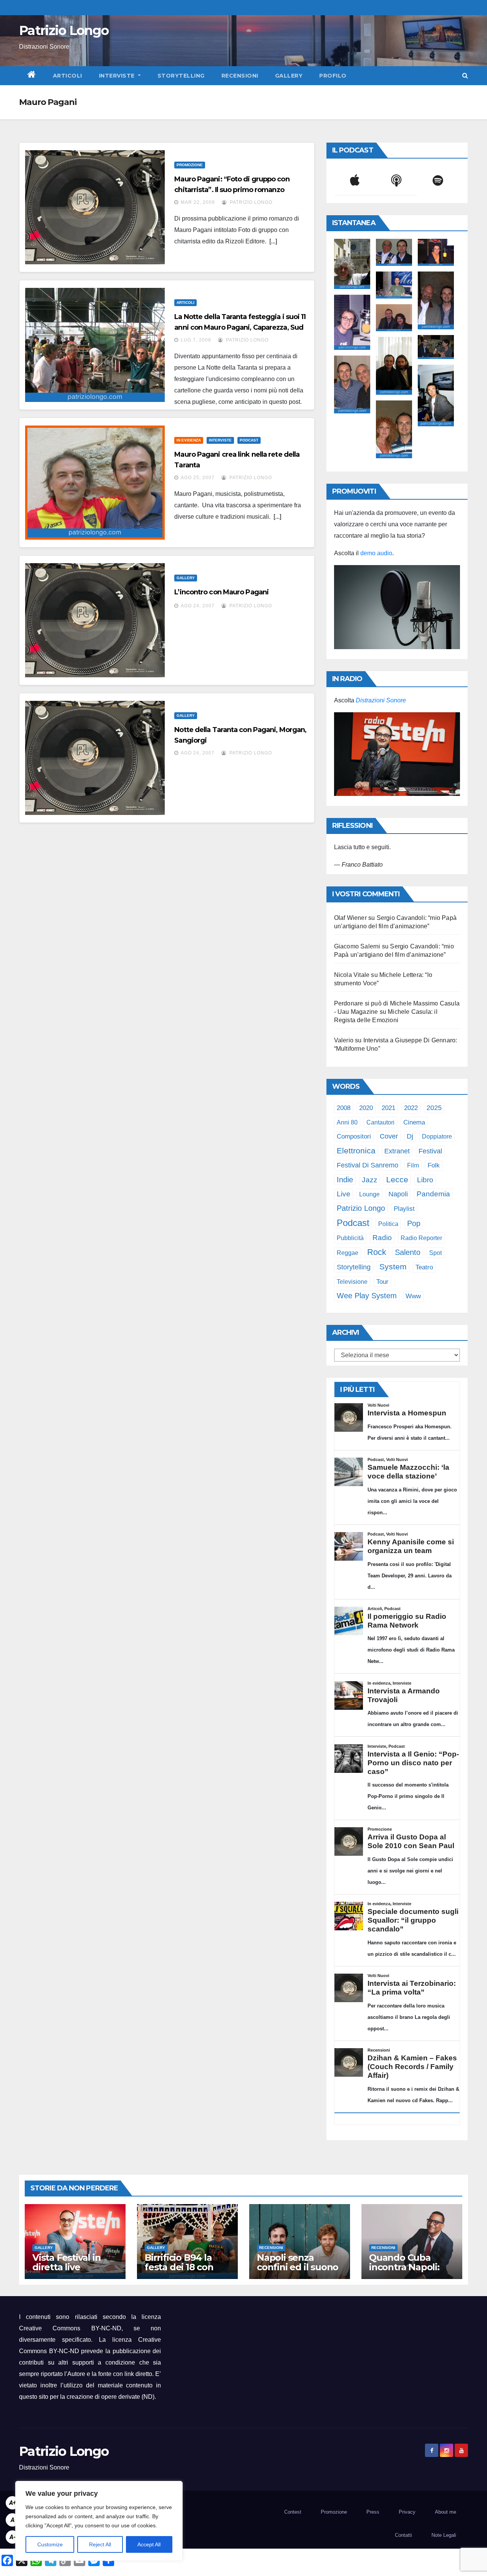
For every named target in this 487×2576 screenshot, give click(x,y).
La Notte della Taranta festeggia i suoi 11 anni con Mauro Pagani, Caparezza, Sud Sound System (240, 327)
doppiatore (437, 1136)
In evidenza (189, 440)
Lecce (397, 1179)
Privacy (407, 2512)
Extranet (397, 1151)
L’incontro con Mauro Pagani (221, 592)
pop (414, 1223)
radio (382, 1238)
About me (446, 2512)
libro (425, 1180)
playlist (404, 1209)
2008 (344, 1108)
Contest (293, 2512)
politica (388, 1224)
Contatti (403, 2535)
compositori (354, 1136)
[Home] (32, 76)
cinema (414, 1122)
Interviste (118, 76)
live (344, 1194)
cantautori (380, 1122)
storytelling (354, 1267)
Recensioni (240, 76)
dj (410, 1136)
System (393, 1267)
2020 (366, 1108)
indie (345, 1180)
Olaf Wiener (350, 918)
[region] (99, 2521)
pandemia (433, 1194)
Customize (50, 2544)
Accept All (149, 2544)
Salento (408, 1252)
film (413, 1165)
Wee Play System (367, 1295)
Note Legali (444, 2535)
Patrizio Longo (64, 30)
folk (434, 1165)
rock (377, 1252)
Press (373, 2512)
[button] (465, 75)
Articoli (68, 76)
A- (13, 2537)
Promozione (190, 165)
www (413, 1296)
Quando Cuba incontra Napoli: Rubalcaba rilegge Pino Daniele (410, 2272)
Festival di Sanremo (368, 1165)
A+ (13, 2503)
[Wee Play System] (397, 754)
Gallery (289, 76)
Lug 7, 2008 (196, 340)
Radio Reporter (421, 1238)
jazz (370, 1180)
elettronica (356, 1151)
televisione (352, 1282)
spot (435, 1253)
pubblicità (350, 1238)
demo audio (376, 553)
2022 (411, 1108)
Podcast (249, 440)
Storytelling (181, 76)
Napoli (398, 1194)
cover (389, 1136)
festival (430, 1151)
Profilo (333, 76)
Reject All (100, 2544)
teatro (424, 1267)
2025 (434, 1108)
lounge (369, 1194)
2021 (388, 1108)
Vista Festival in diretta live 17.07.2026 (67, 2267)
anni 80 (347, 1122)
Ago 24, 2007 (198, 606)
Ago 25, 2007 (198, 478)
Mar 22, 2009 (198, 202)
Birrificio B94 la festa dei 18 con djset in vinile (179, 2267)
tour (382, 1282)
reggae (348, 1253)
